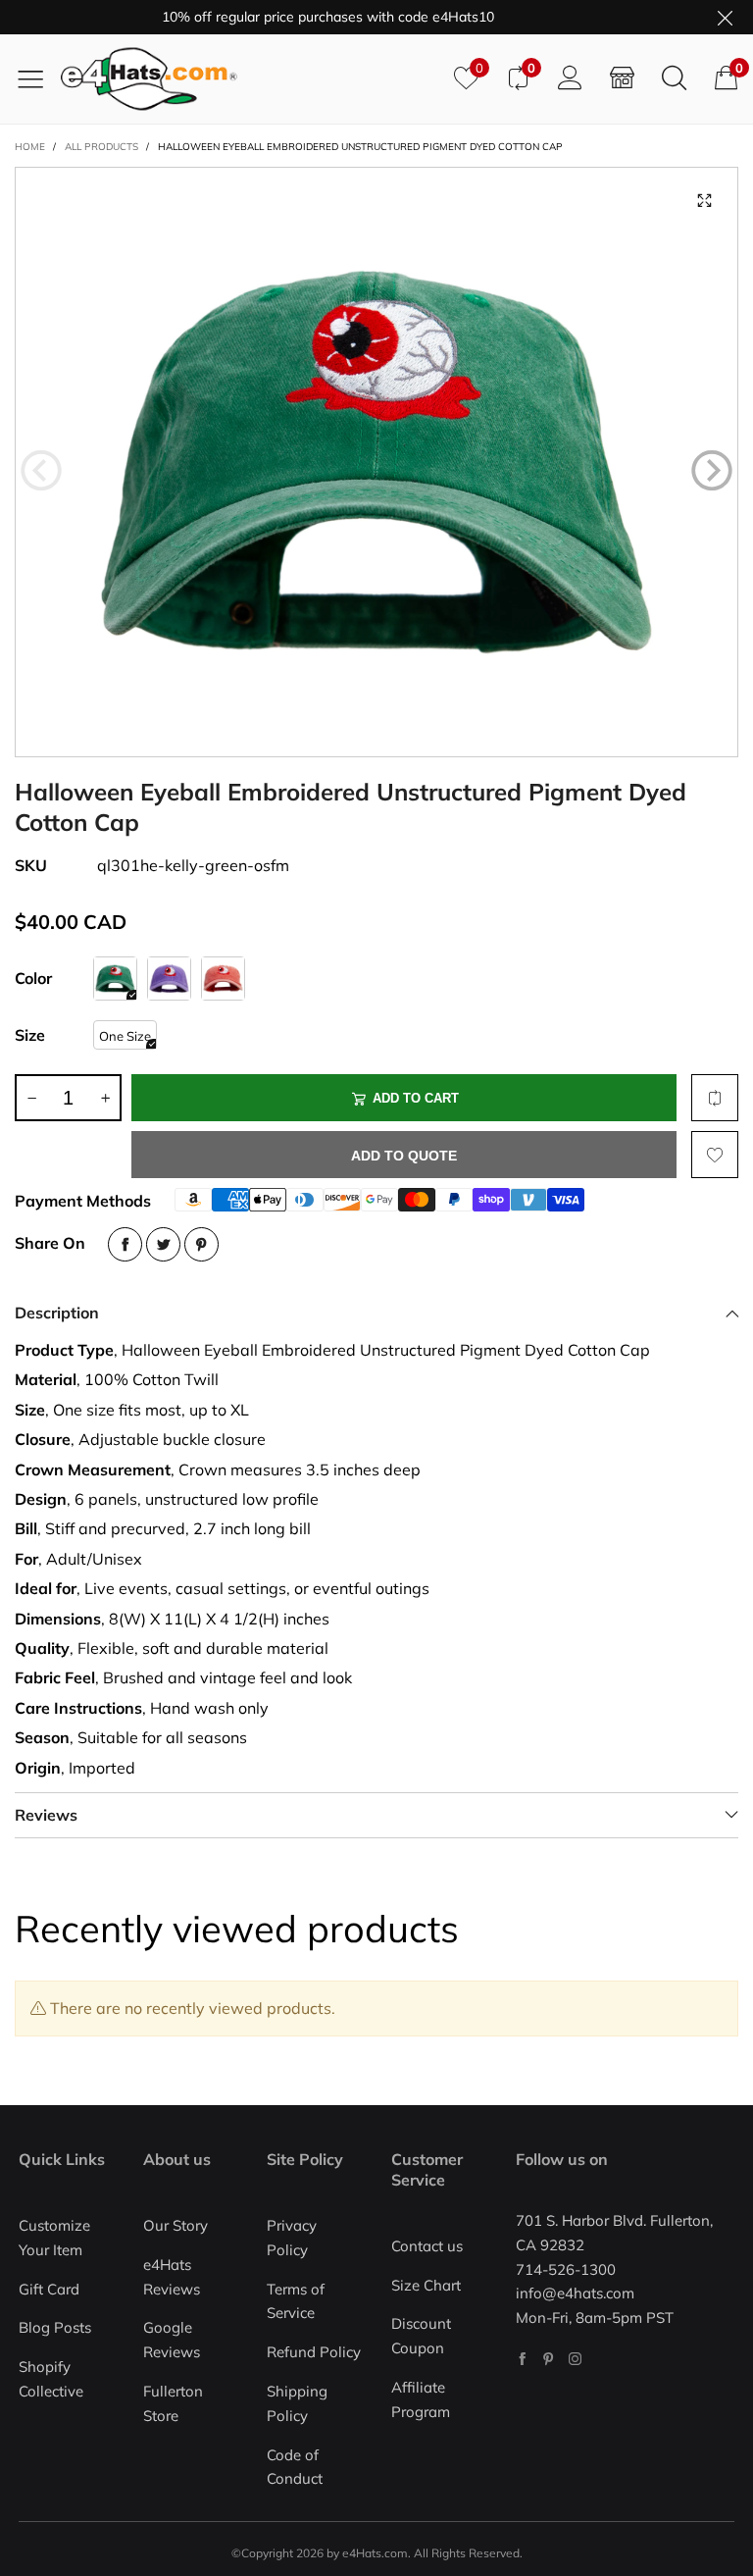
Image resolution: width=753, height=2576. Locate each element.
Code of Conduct (295, 2467)
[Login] (570, 78)
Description (57, 1313)
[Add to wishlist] (715, 1155)
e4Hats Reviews (172, 2277)
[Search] (674, 78)
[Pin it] (201, 1244)
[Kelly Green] (115, 979)
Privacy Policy (292, 2238)
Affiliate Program (421, 2399)
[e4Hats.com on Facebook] (522, 2359)
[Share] (125, 1244)
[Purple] (169, 979)
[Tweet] (163, 1244)
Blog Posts (55, 2327)
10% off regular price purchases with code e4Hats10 (303, 17)
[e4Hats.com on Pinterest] (549, 2359)
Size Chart (426, 2285)
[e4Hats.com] (250, 79)
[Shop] (622, 78)
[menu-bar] (38, 78)
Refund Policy (314, 2352)
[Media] (704, 201)
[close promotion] (725, 17)
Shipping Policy (297, 2403)
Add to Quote (404, 1156)
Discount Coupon (421, 2336)
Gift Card (49, 2289)
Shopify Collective (51, 2379)
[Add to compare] (715, 1098)
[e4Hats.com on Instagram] (575, 2359)
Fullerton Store (173, 2403)
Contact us (427, 2246)
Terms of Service (296, 2301)
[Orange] (223, 979)
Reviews (46, 1815)
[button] (41, 471)
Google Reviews (172, 2340)
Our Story (176, 2225)
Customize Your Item (54, 2238)
